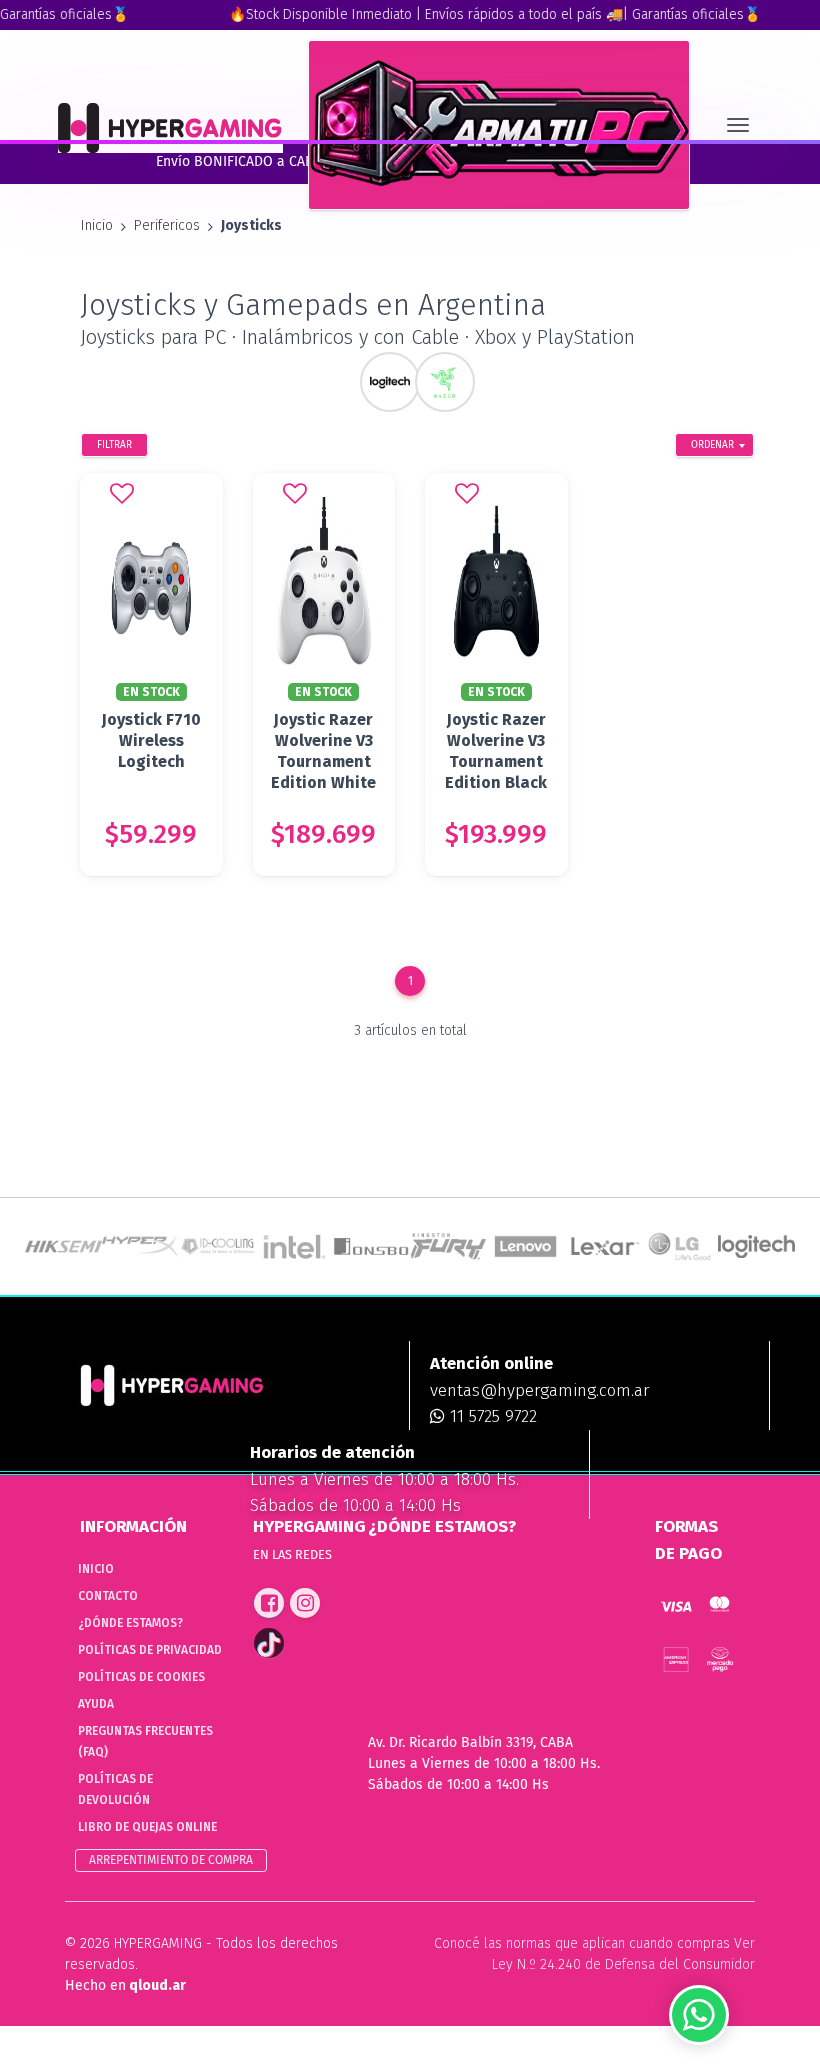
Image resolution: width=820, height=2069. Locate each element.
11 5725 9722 (491, 1416)
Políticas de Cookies (141, 1677)
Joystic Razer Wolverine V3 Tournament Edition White (323, 751)
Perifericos (167, 225)
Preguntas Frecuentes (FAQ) (145, 1741)
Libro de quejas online (147, 1827)
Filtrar (114, 445)
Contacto (108, 1596)
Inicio (97, 225)
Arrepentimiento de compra (171, 1860)
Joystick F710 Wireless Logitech (151, 740)
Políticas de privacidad (150, 1650)
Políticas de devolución (115, 1789)
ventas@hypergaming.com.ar (539, 1390)
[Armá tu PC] (499, 125)
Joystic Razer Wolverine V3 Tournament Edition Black (496, 751)
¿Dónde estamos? (130, 1623)
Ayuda (96, 1704)
